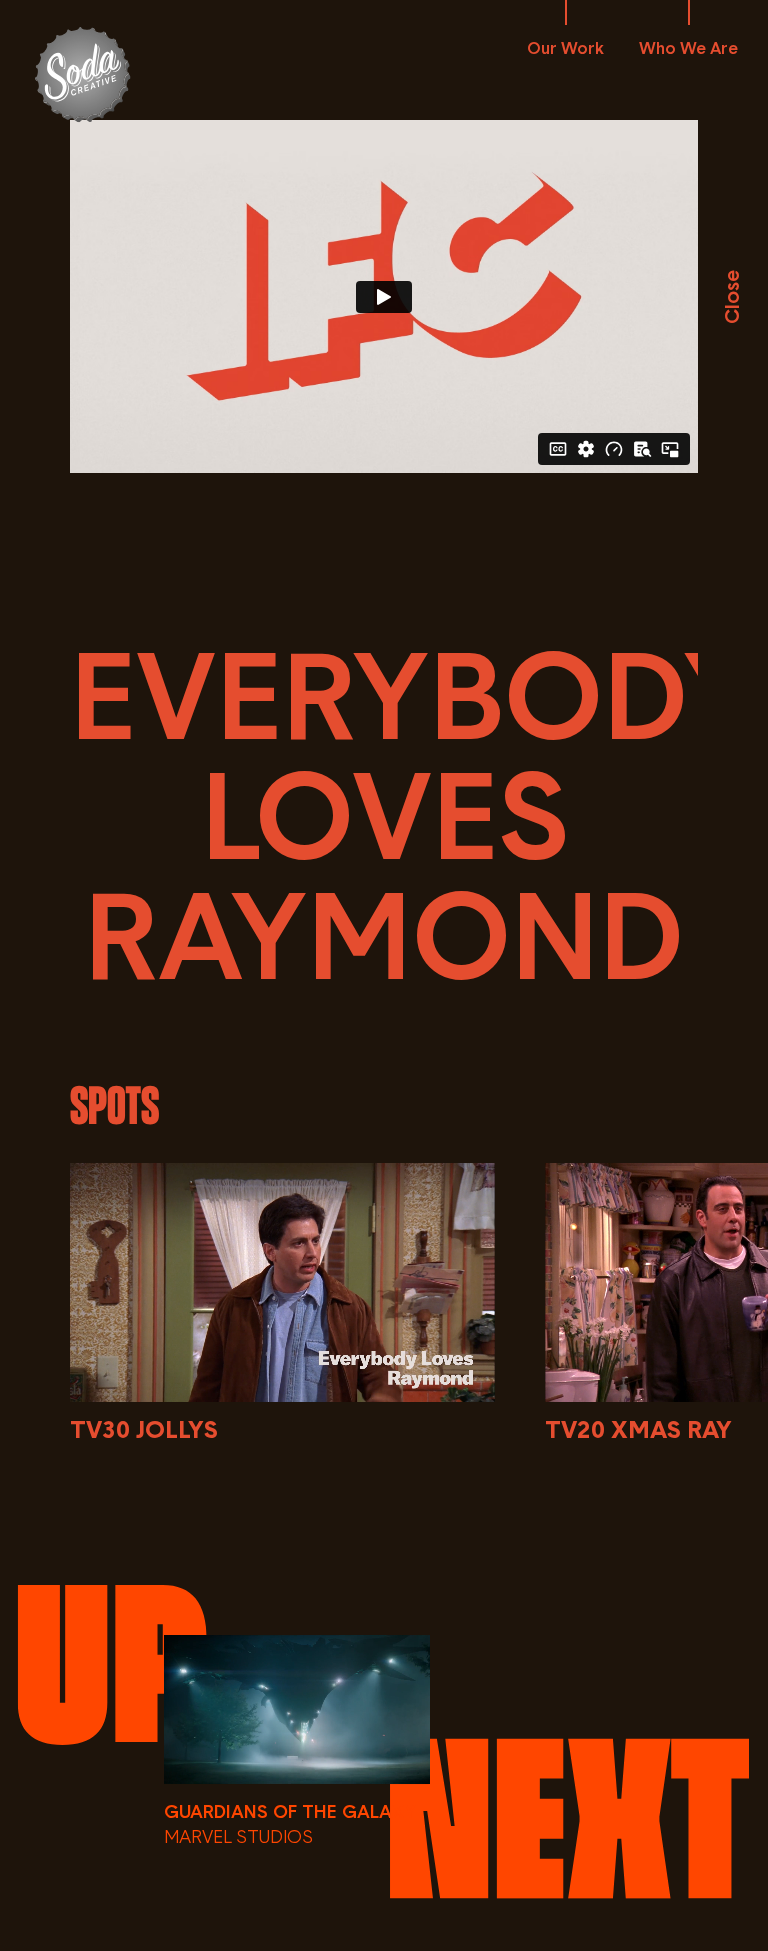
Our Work (565, 48)
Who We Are (688, 48)
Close (731, 297)
